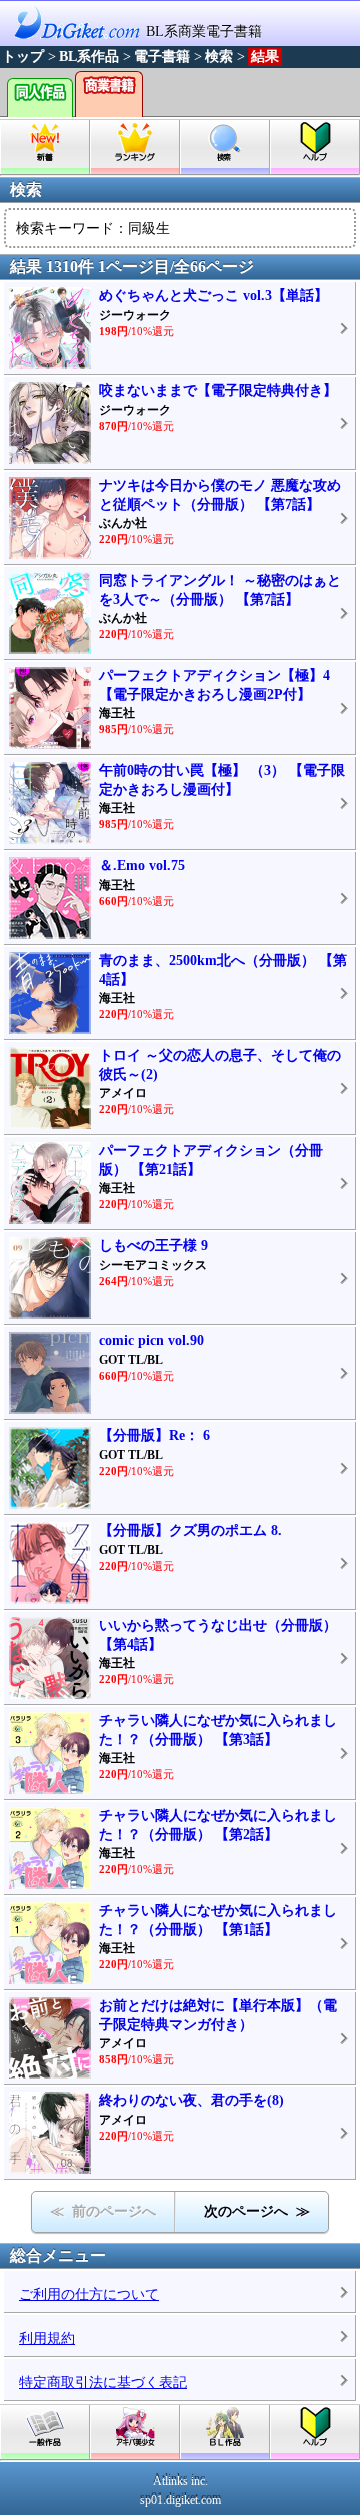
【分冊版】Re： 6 (154, 1435)
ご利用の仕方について (89, 2294)
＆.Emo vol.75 (142, 865)
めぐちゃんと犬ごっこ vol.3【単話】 (213, 295)
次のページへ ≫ (257, 2211)
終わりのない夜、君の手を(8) (191, 2100)
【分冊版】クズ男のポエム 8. (190, 1530)
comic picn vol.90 (151, 1340)
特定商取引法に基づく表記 (103, 2382)
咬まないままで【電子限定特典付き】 (218, 390)
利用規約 (47, 2338)
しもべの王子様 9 (153, 1245)
